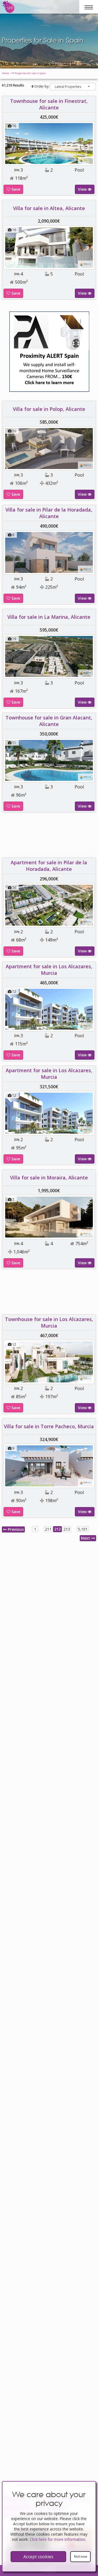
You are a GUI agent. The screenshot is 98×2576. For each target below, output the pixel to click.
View (83, 189)
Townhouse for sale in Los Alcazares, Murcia (49, 1322)
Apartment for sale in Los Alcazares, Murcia (49, 970)
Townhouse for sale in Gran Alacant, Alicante (49, 721)
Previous (15, 1529)
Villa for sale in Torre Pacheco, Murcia (49, 1426)
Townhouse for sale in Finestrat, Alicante (49, 104)
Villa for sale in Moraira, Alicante (49, 1178)
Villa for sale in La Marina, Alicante (49, 617)
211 (48, 1529)
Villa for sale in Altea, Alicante (49, 208)
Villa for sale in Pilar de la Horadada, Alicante (49, 513)
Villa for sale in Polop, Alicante (49, 409)
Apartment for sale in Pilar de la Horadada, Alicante (49, 866)
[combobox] (73, 87)
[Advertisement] (49, 837)
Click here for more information (57, 2539)
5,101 (83, 1529)
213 (67, 1529)
